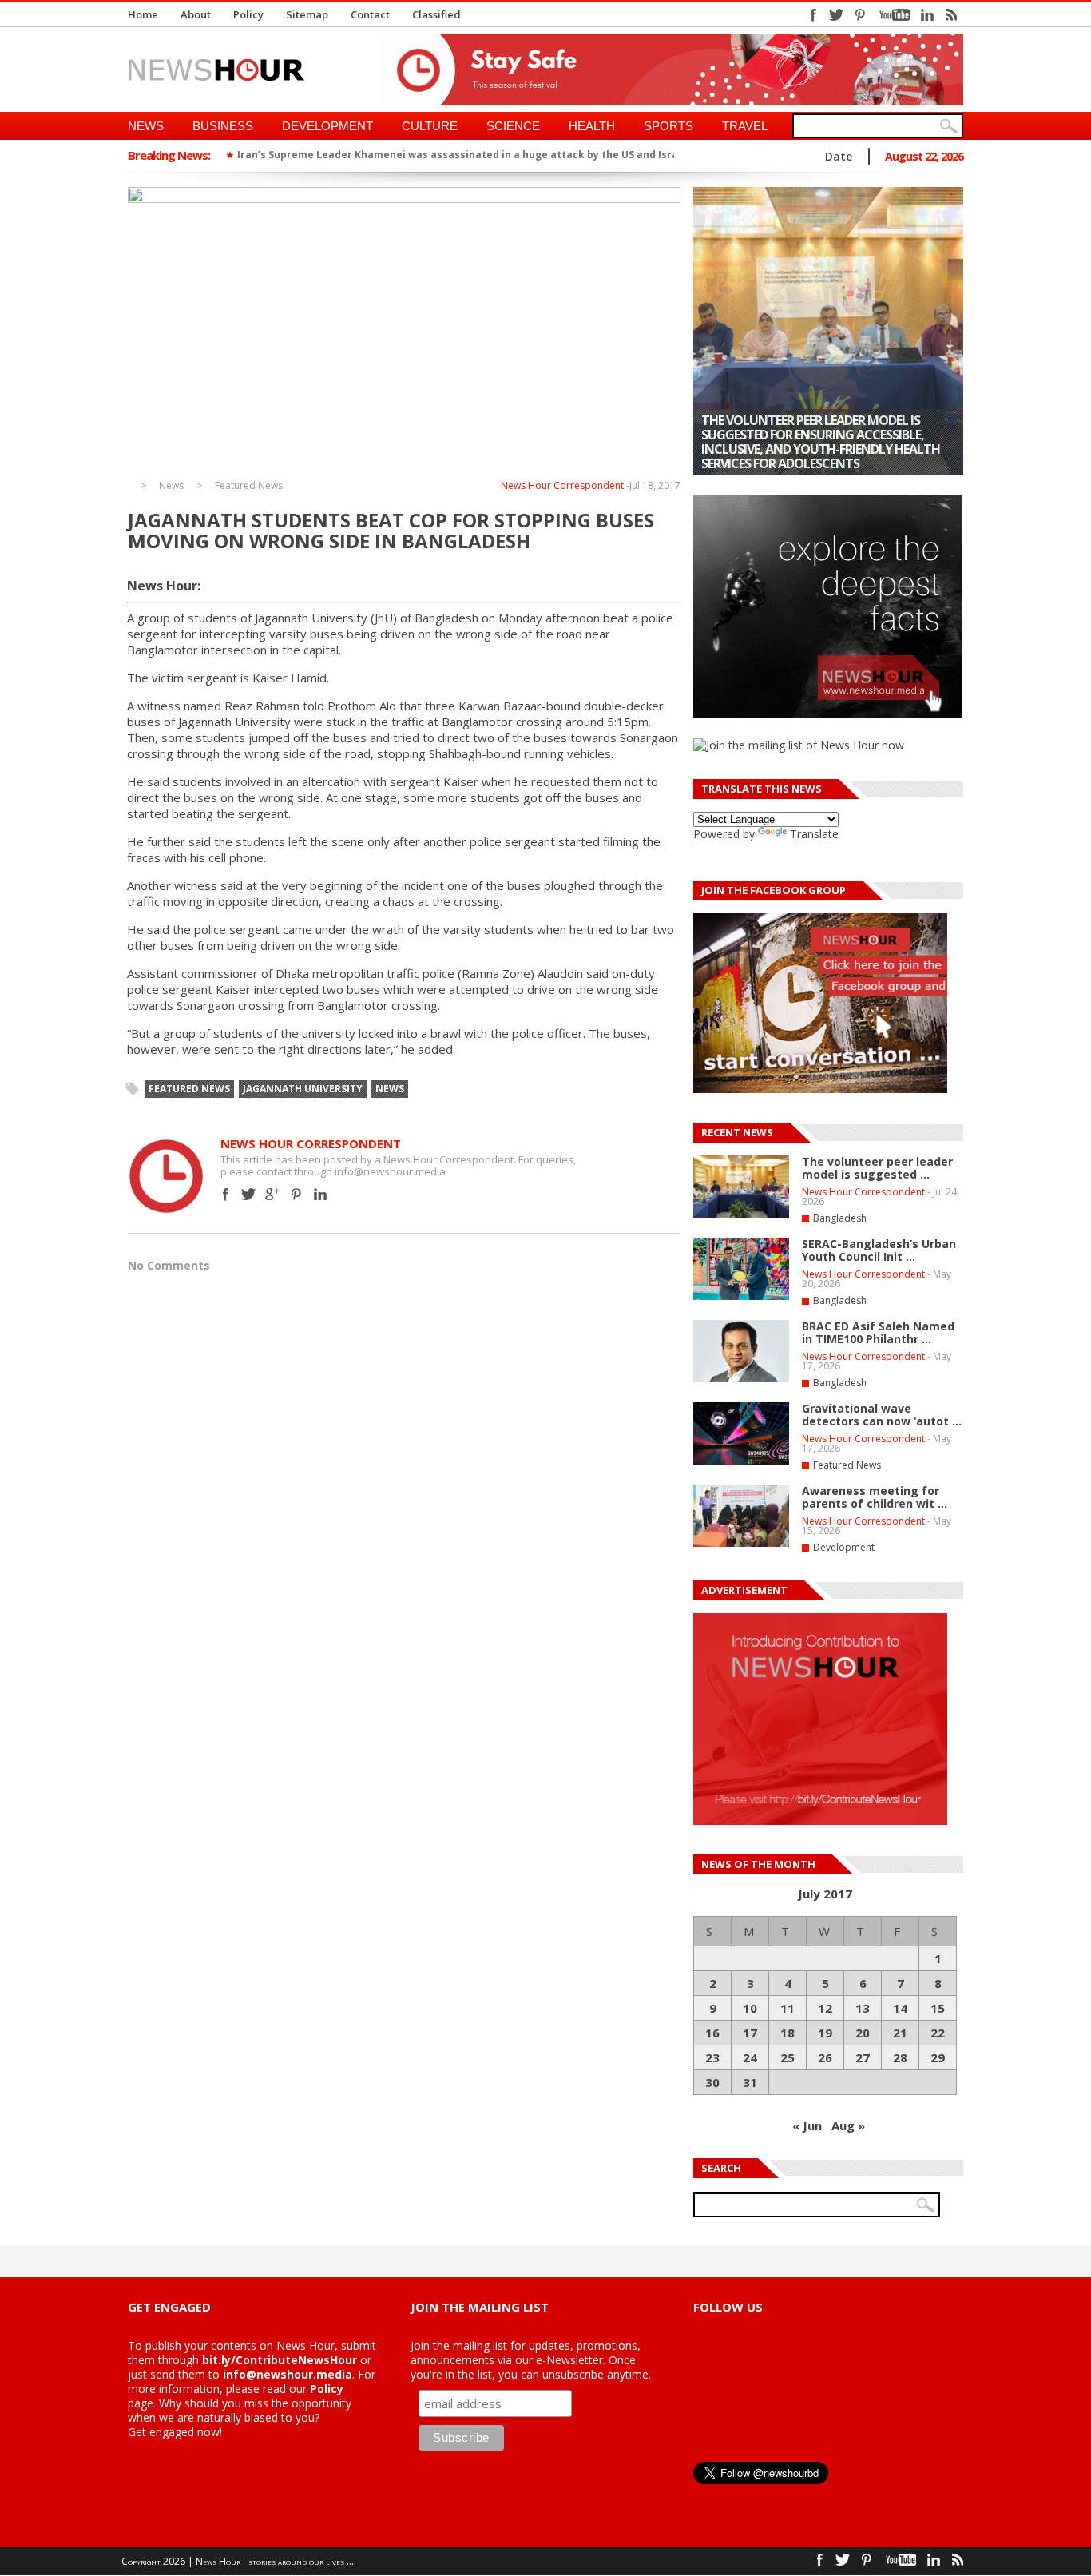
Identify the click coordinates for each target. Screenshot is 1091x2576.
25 (788, 2057)
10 (750, 2008)
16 (712, 2033)
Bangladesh (840, 1218)
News (146, 126)
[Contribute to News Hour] (820, 1821)
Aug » (848, 2125)
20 (863, 2033)
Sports (668, 126)
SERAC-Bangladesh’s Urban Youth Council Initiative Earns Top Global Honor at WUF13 (816, 449)
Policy (248, 14)
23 (712, 2057)
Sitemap (307, 14)
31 (750, 2082)
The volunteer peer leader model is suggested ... (877, 1168)
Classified (436, 14)
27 (863, 2057)
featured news (189, 1089)
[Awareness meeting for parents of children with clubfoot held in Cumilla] (741, 1544)
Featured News (249, 486)
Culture (430, 126)
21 (900, 2033)
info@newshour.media (288, 2374)
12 (825, 2008)
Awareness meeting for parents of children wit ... (875, 1497)
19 (825, 2033)
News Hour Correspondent (562, 485)
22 (938, 2033)
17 (750, 2033)
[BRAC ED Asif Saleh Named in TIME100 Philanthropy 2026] (741, 1379)
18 (788, 2033)
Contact (370, 14)
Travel (745, 126)
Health (592, 126)
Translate (814, 834)
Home (143, 14)
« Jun (807, 2125)
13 (863, 2008)
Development (327, 126)
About (196, 14)
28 (900, 2057)
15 (938, 2008)
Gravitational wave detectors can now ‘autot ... (882, 1415)
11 (788, 2008)
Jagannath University (303, 1089)
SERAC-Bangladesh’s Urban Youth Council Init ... (879, 1250)
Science (513, 126)
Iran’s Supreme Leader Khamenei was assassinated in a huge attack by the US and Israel (462, 155)
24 (750, 2057)
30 (712, 2082)
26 (825, 2057)
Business (223, 126)
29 (938, 2057)
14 (900, 2008)
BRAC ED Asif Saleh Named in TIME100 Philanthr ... (878, 1332)
